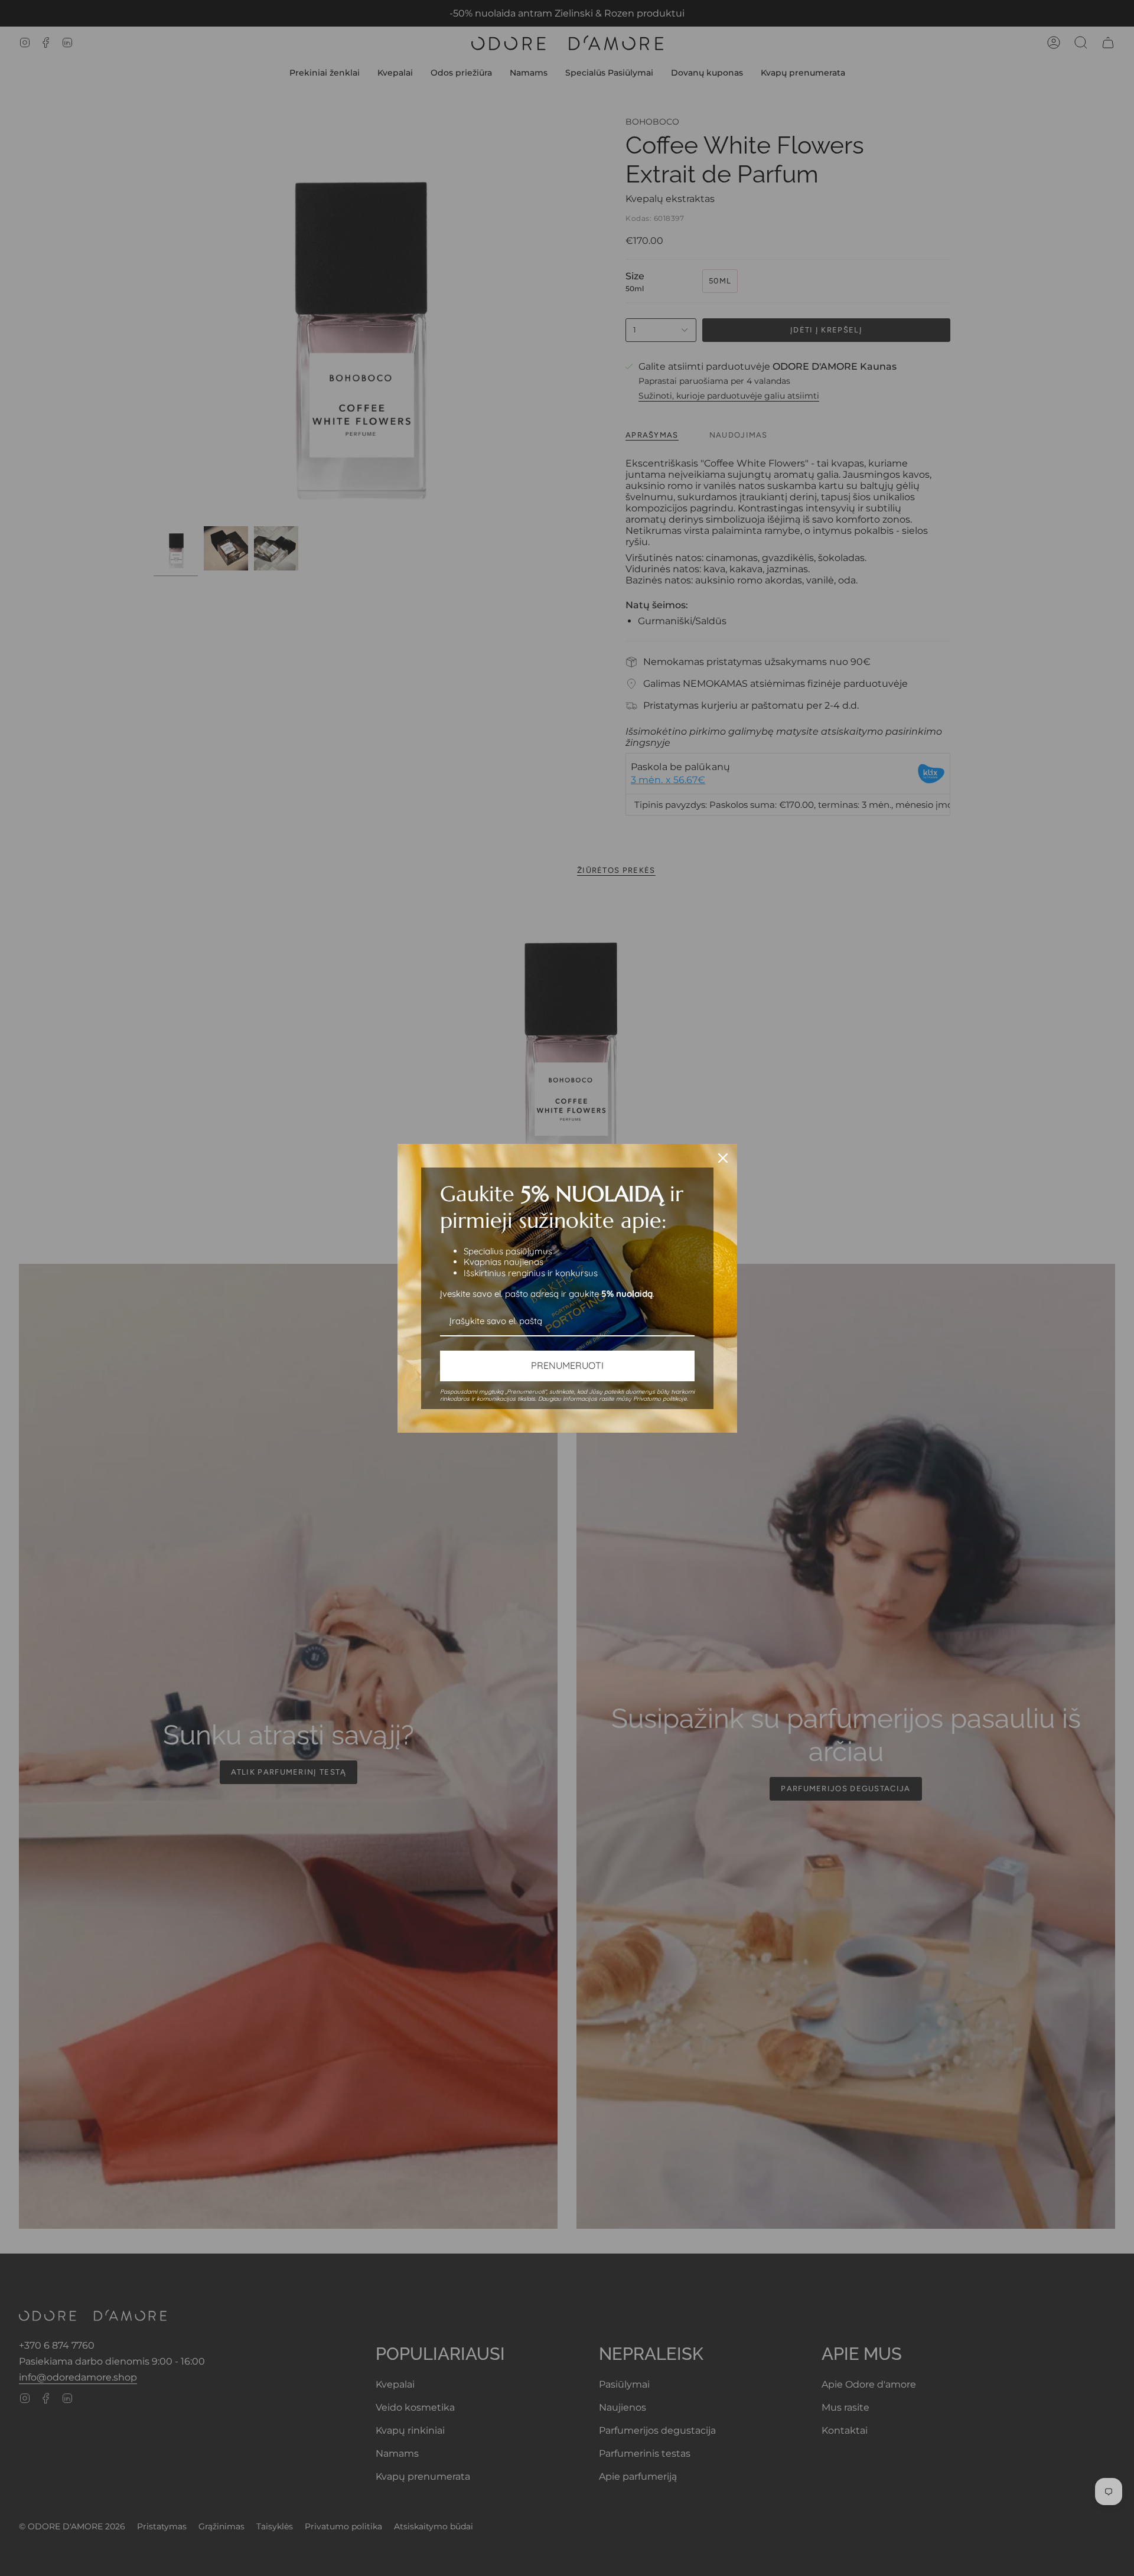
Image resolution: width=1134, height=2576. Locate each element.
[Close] (723, 1158)
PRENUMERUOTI (567, 1365)
